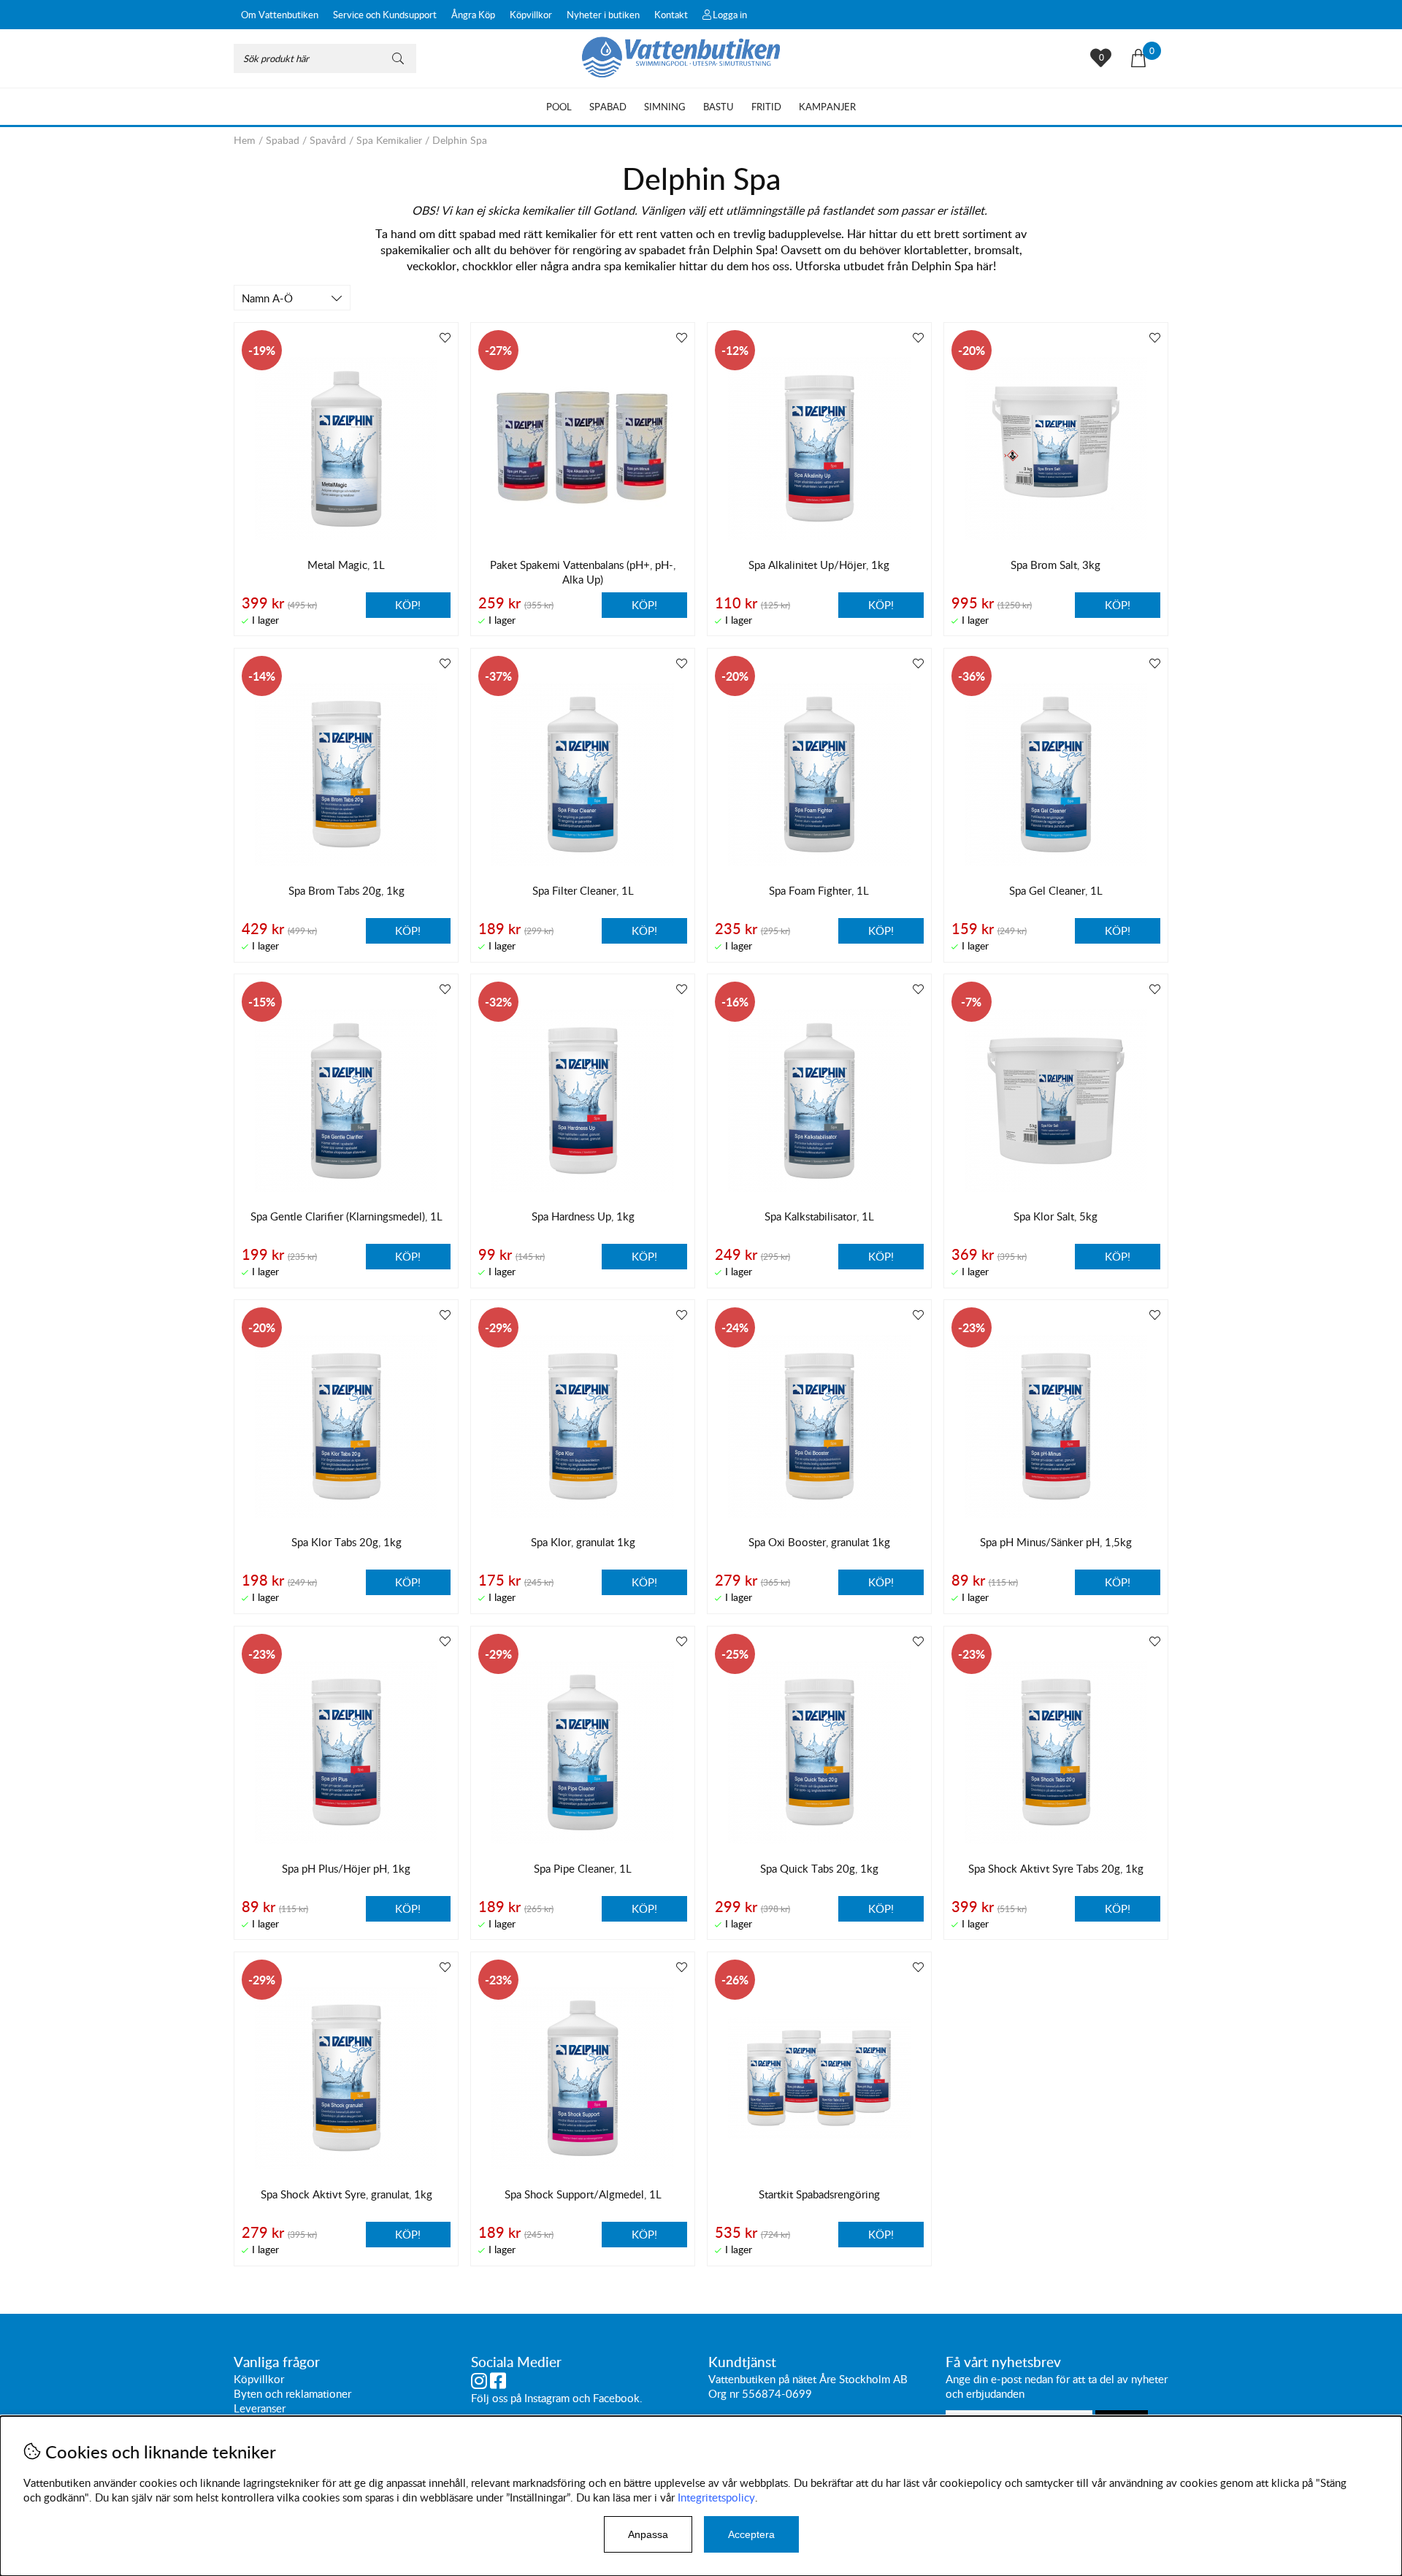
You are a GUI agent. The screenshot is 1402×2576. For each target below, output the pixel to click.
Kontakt (671, 15)
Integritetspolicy (716, 2497)
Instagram (547, 2398)
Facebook (616, 2398)
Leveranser (260, 2408)
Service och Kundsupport (385, 15)
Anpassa (648, 2534)
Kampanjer (827, 107)
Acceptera (751, 2534)
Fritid (766, 107)
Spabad (608, 107)
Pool (559, 107)
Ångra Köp (473, 15)
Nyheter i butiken (603, 15)
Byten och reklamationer (292, 2393)
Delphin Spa (460, 140)
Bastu (719, 107)
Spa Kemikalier (389, 140)
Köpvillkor (531, 15)
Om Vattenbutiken (280, 15)
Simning (665, 107)
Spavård (328, 140)
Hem (245, 140)
